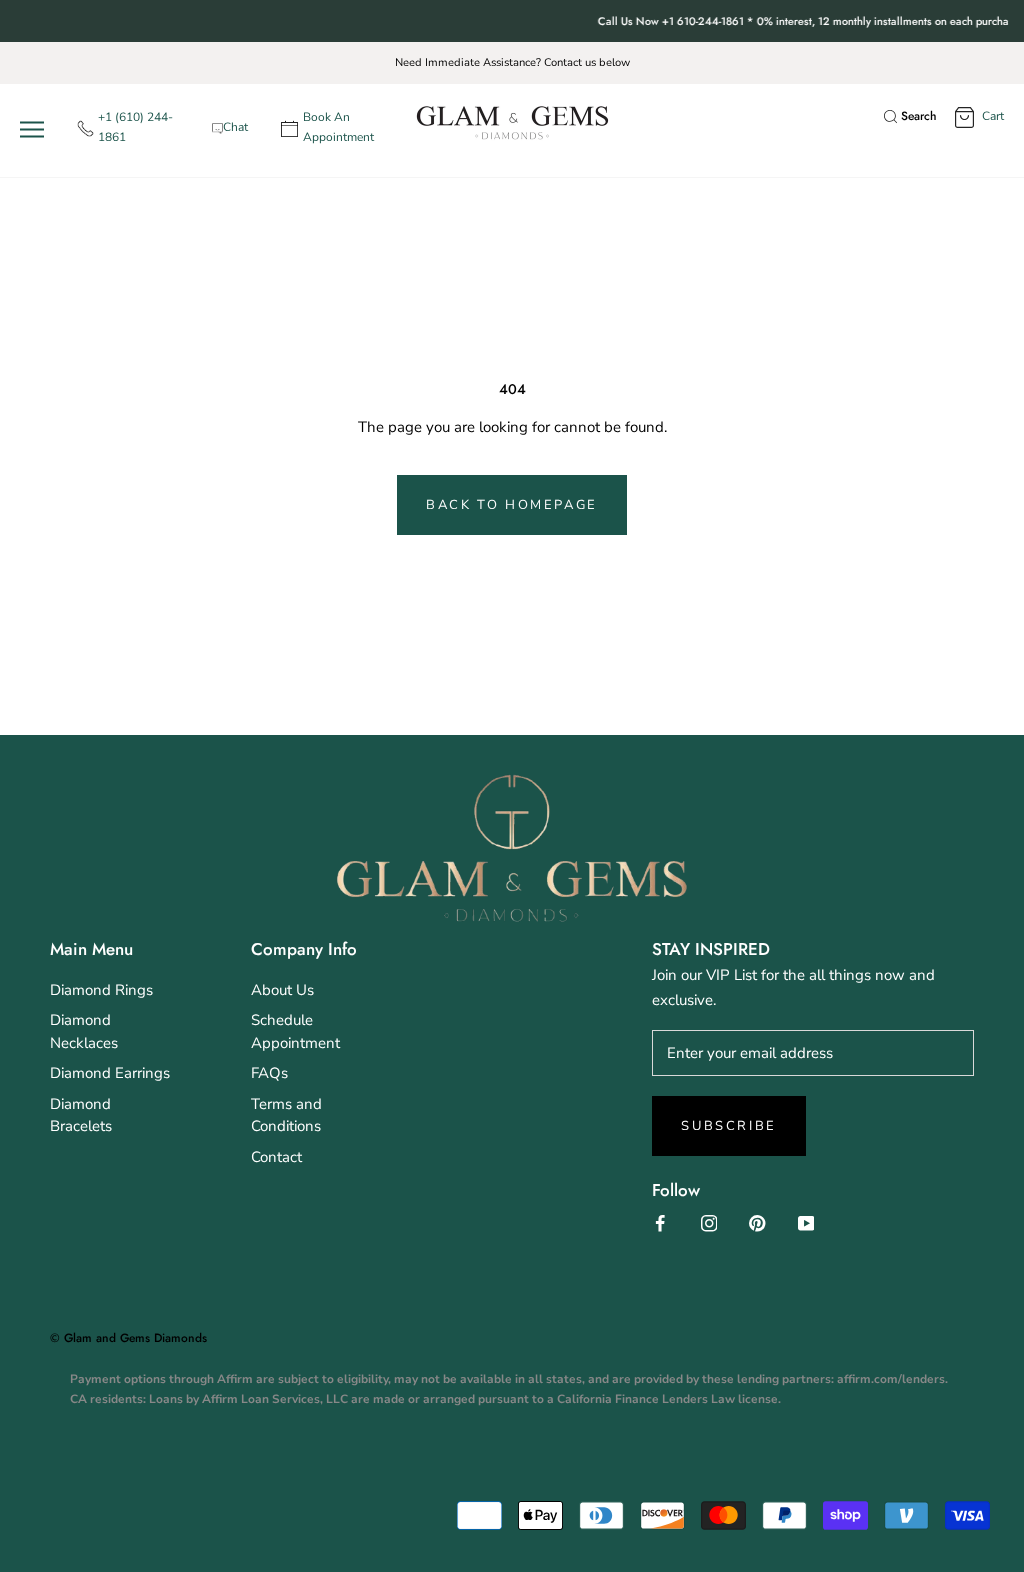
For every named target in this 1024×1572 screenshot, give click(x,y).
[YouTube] (806, 1222)
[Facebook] (660, 1222)
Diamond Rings (101, 990)
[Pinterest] (757, 1222)
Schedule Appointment (295, 1031)
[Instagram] (709, 1222)
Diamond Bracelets (81, 1115)
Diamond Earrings (110, 1073)
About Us (282, 990)
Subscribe (728, 1126)
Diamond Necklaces (84, 1031)
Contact (276, 1157)
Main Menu (91, 949)
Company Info (304, 949)
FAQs (269, 1073)
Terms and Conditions (286, 1115)
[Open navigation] (36, 128)
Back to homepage (512, 505)
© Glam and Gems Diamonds (128, 1338)
